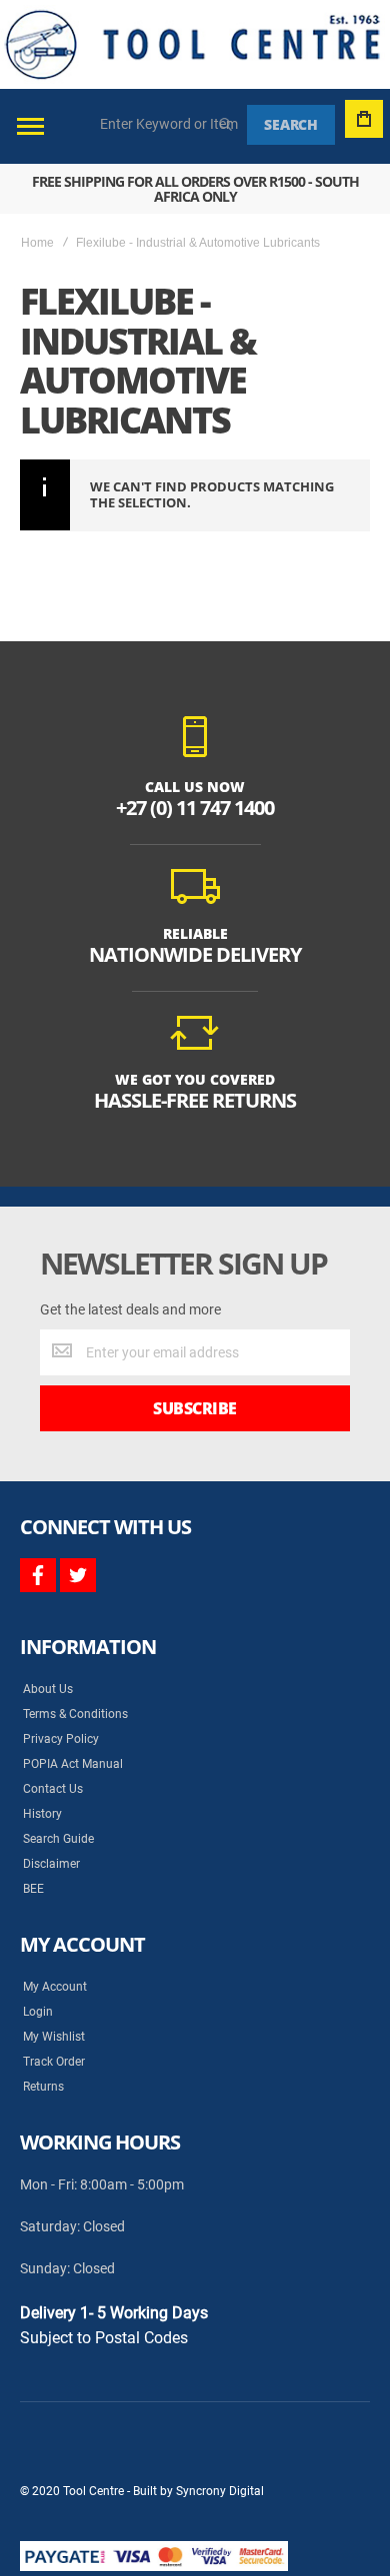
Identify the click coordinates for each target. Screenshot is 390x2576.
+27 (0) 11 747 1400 (195, 808)
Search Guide (58, 1839)
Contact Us (53, 1789)
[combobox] (170, 124)
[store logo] (192, 44)
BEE (33, 1889)
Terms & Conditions (75, 1714)
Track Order (54, 2062)
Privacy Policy (61, 1739)
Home (37, 243)
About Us (48, 1689)
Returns (43, 2087)
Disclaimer (51, 1864)
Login (38, 2012)
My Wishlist (54, 2037)
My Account (55, 1987)
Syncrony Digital (220, 2491)
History (42, 1814)
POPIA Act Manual (73, 1764)
